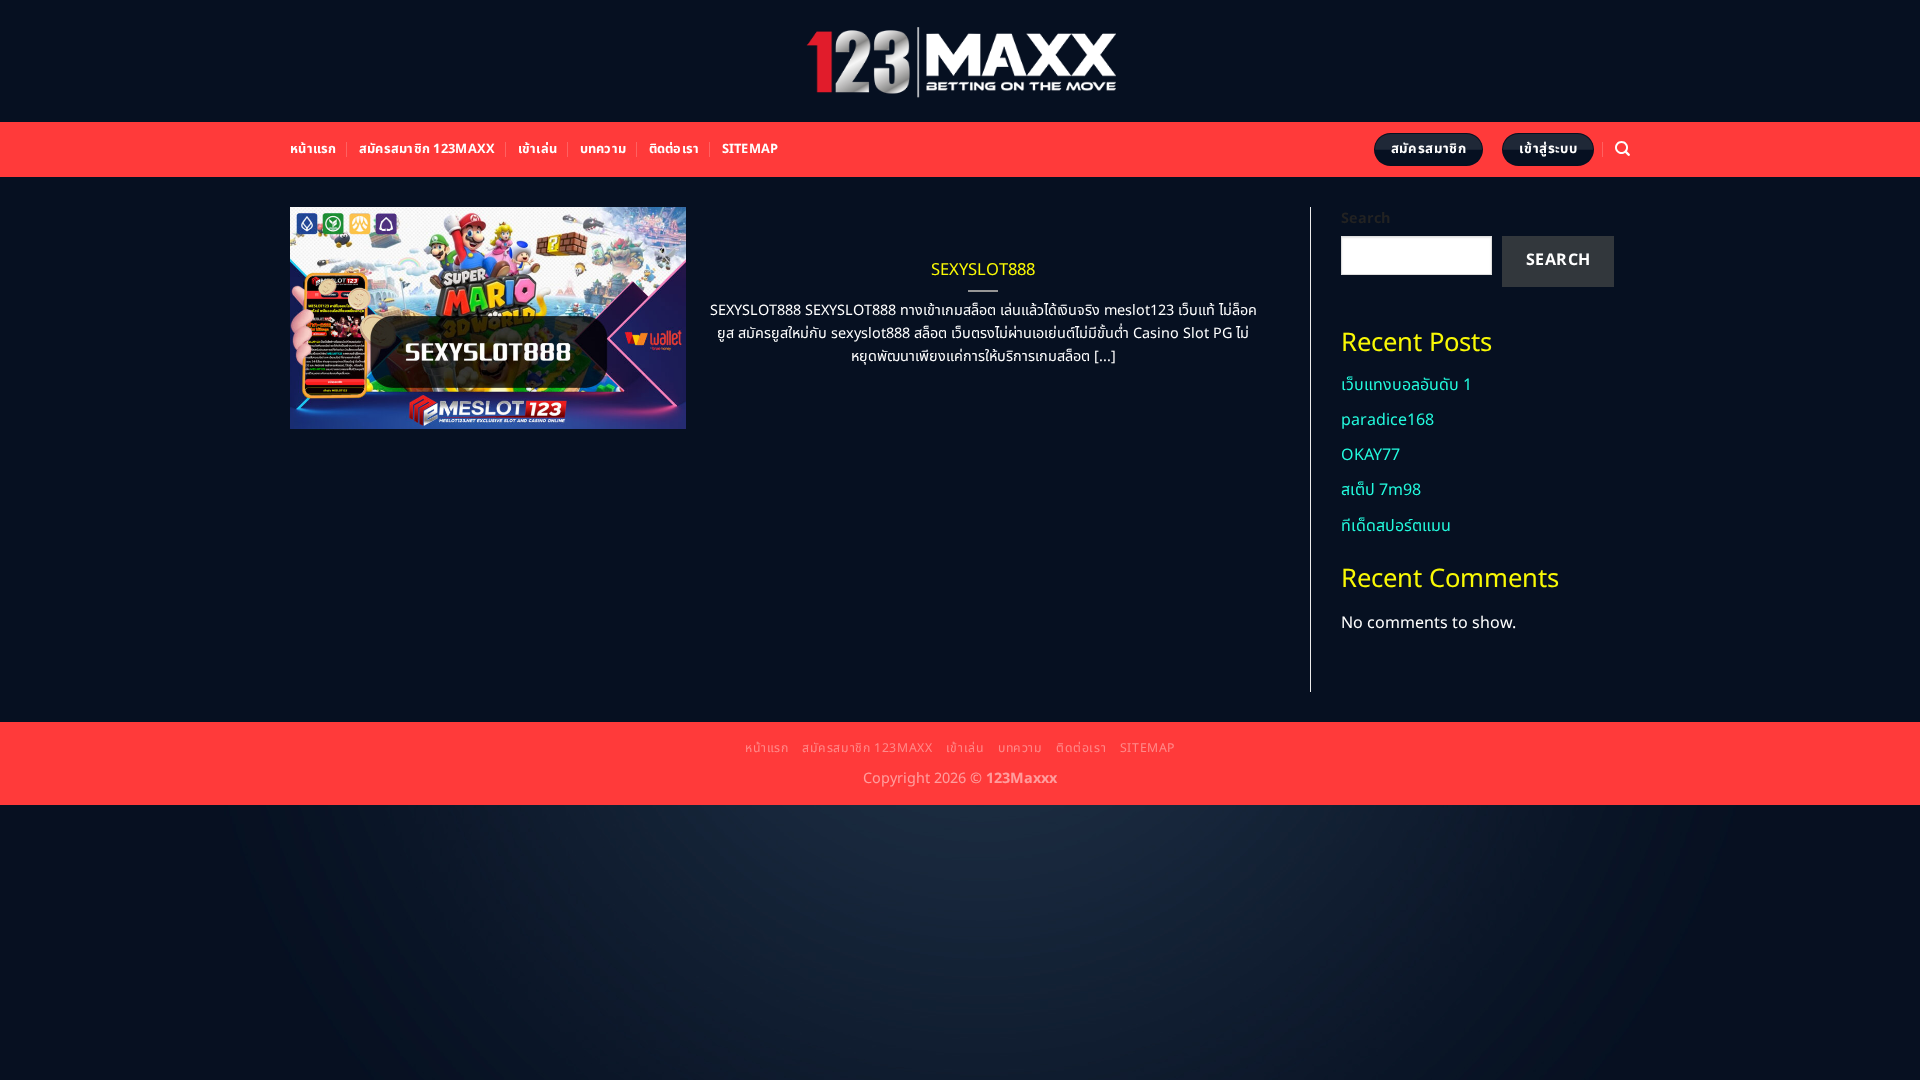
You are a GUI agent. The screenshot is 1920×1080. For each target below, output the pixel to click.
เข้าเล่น (538, 149)
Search (1365, 218)
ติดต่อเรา (674, 149)
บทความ (603, 149)
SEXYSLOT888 (983, 270)
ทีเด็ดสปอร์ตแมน (1396, 526)
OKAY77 (1370, 455)
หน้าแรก (313, 149)
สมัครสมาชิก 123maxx (427, 149)
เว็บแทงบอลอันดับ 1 (1406, 385)
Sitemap (750, 149)
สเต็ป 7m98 (1381, 490)
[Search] (1622, 149)
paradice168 (1387, 420)
